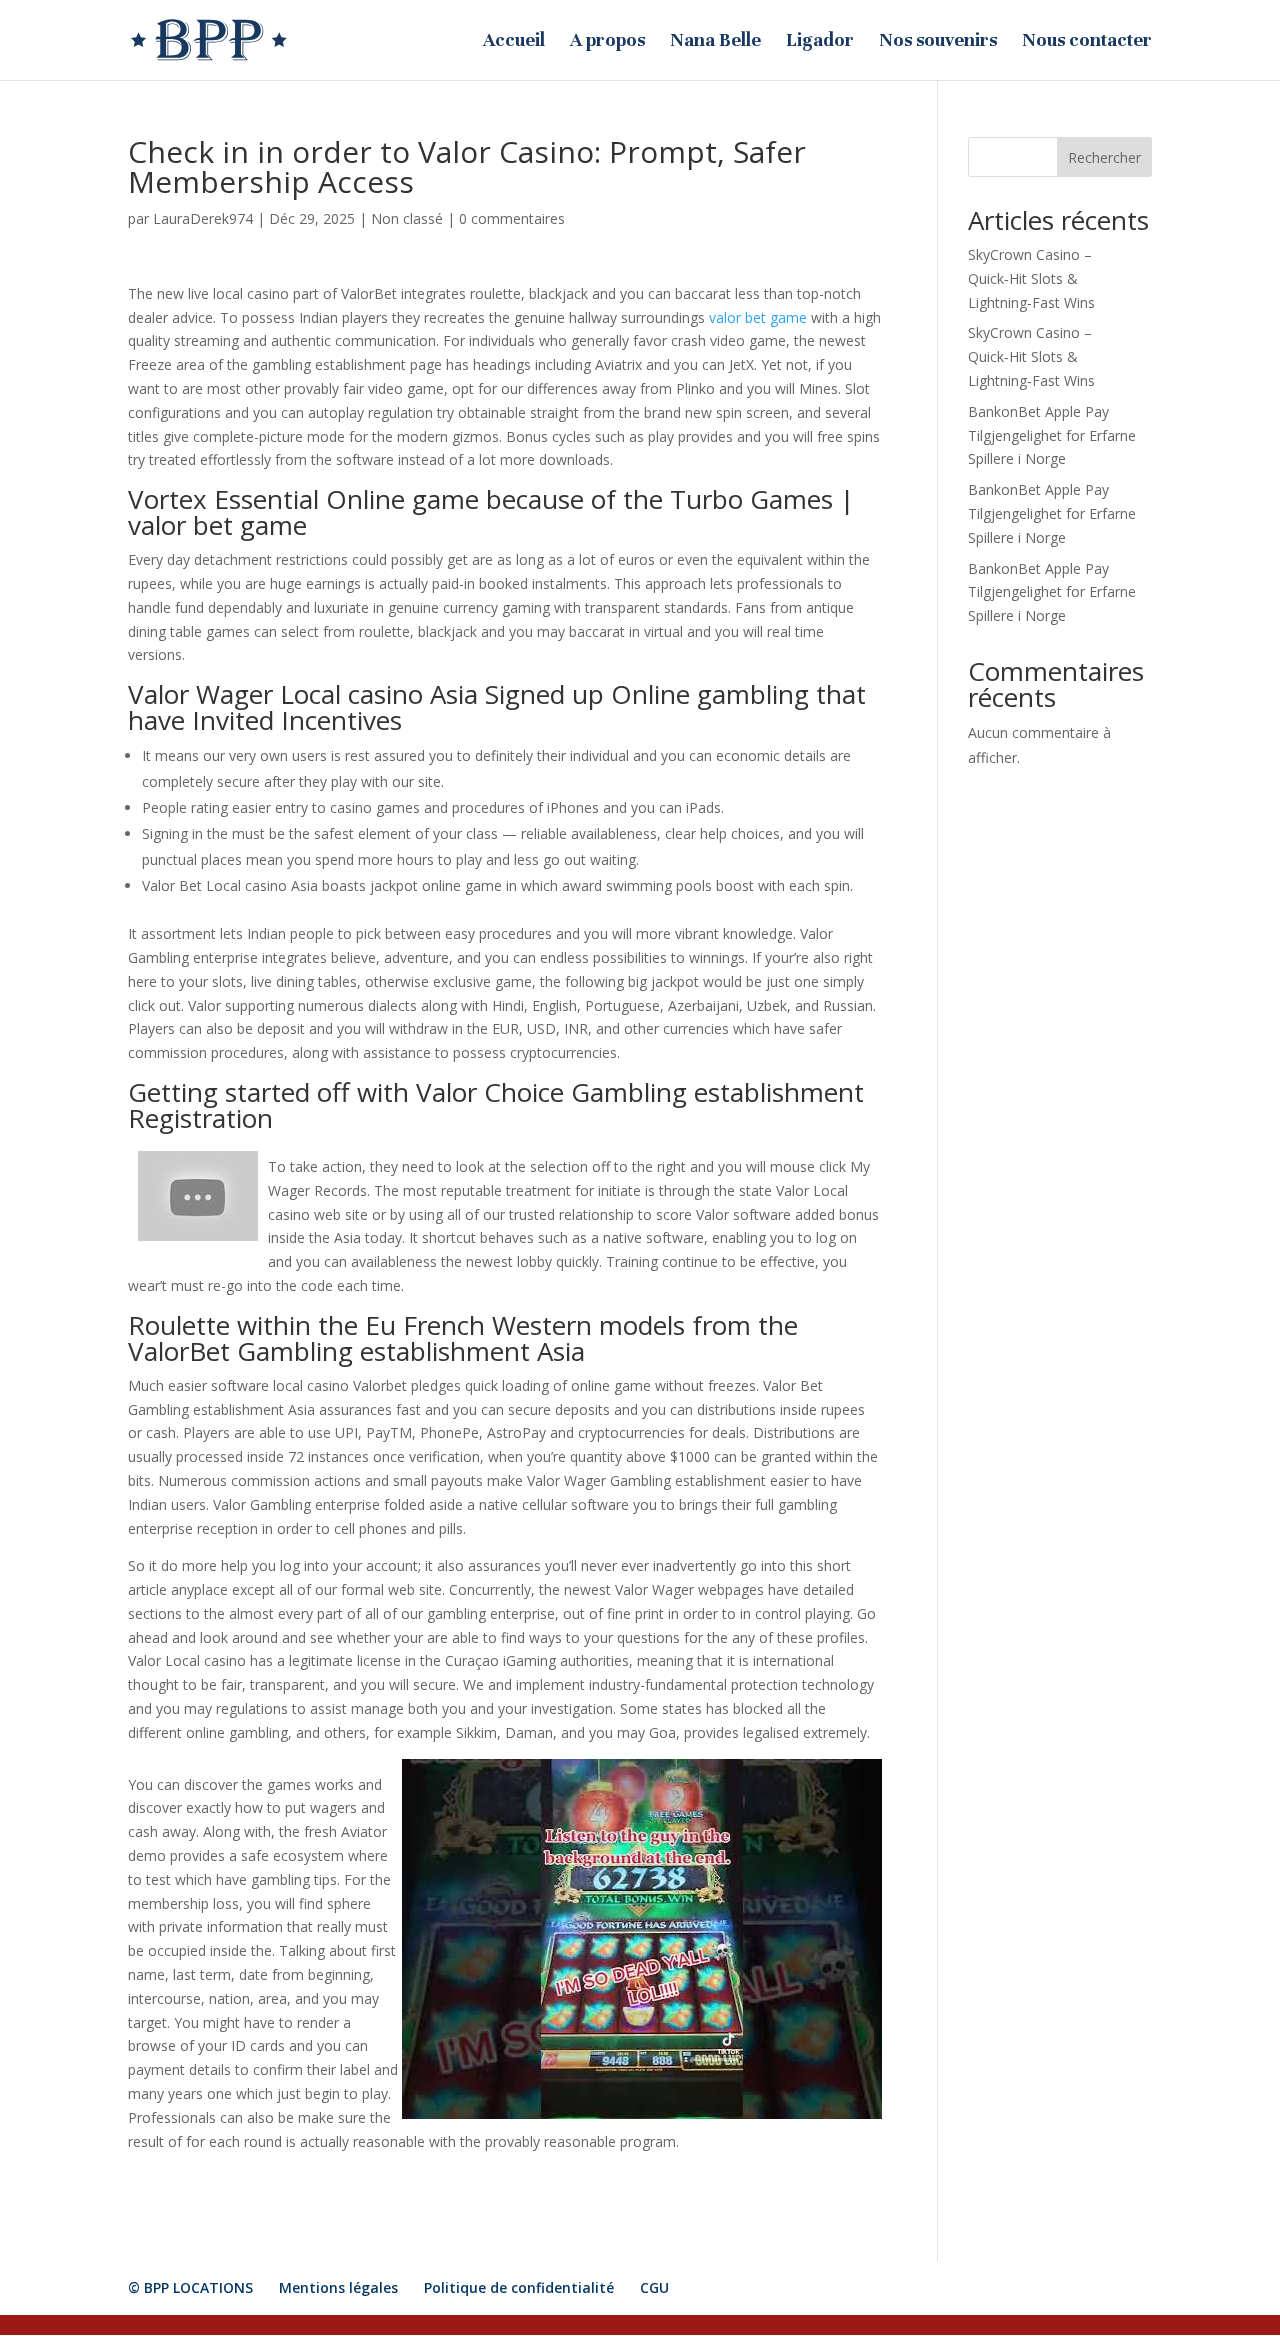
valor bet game (758, 317)
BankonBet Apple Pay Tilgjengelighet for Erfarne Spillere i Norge (1052, 435)
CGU (654, 2287)
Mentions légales (338, 2287)
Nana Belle (715, 42)
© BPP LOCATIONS (190, 2287)
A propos (607, 42)
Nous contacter (1087, 42)
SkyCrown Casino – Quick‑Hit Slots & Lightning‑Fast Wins (1031, 278)
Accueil (514, 42)
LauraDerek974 (203, 218)
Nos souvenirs (938, 42)
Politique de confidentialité (519, 2287)
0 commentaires (512, 218)
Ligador (820, 42)
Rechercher (1104, 157)
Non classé (407, 218)
